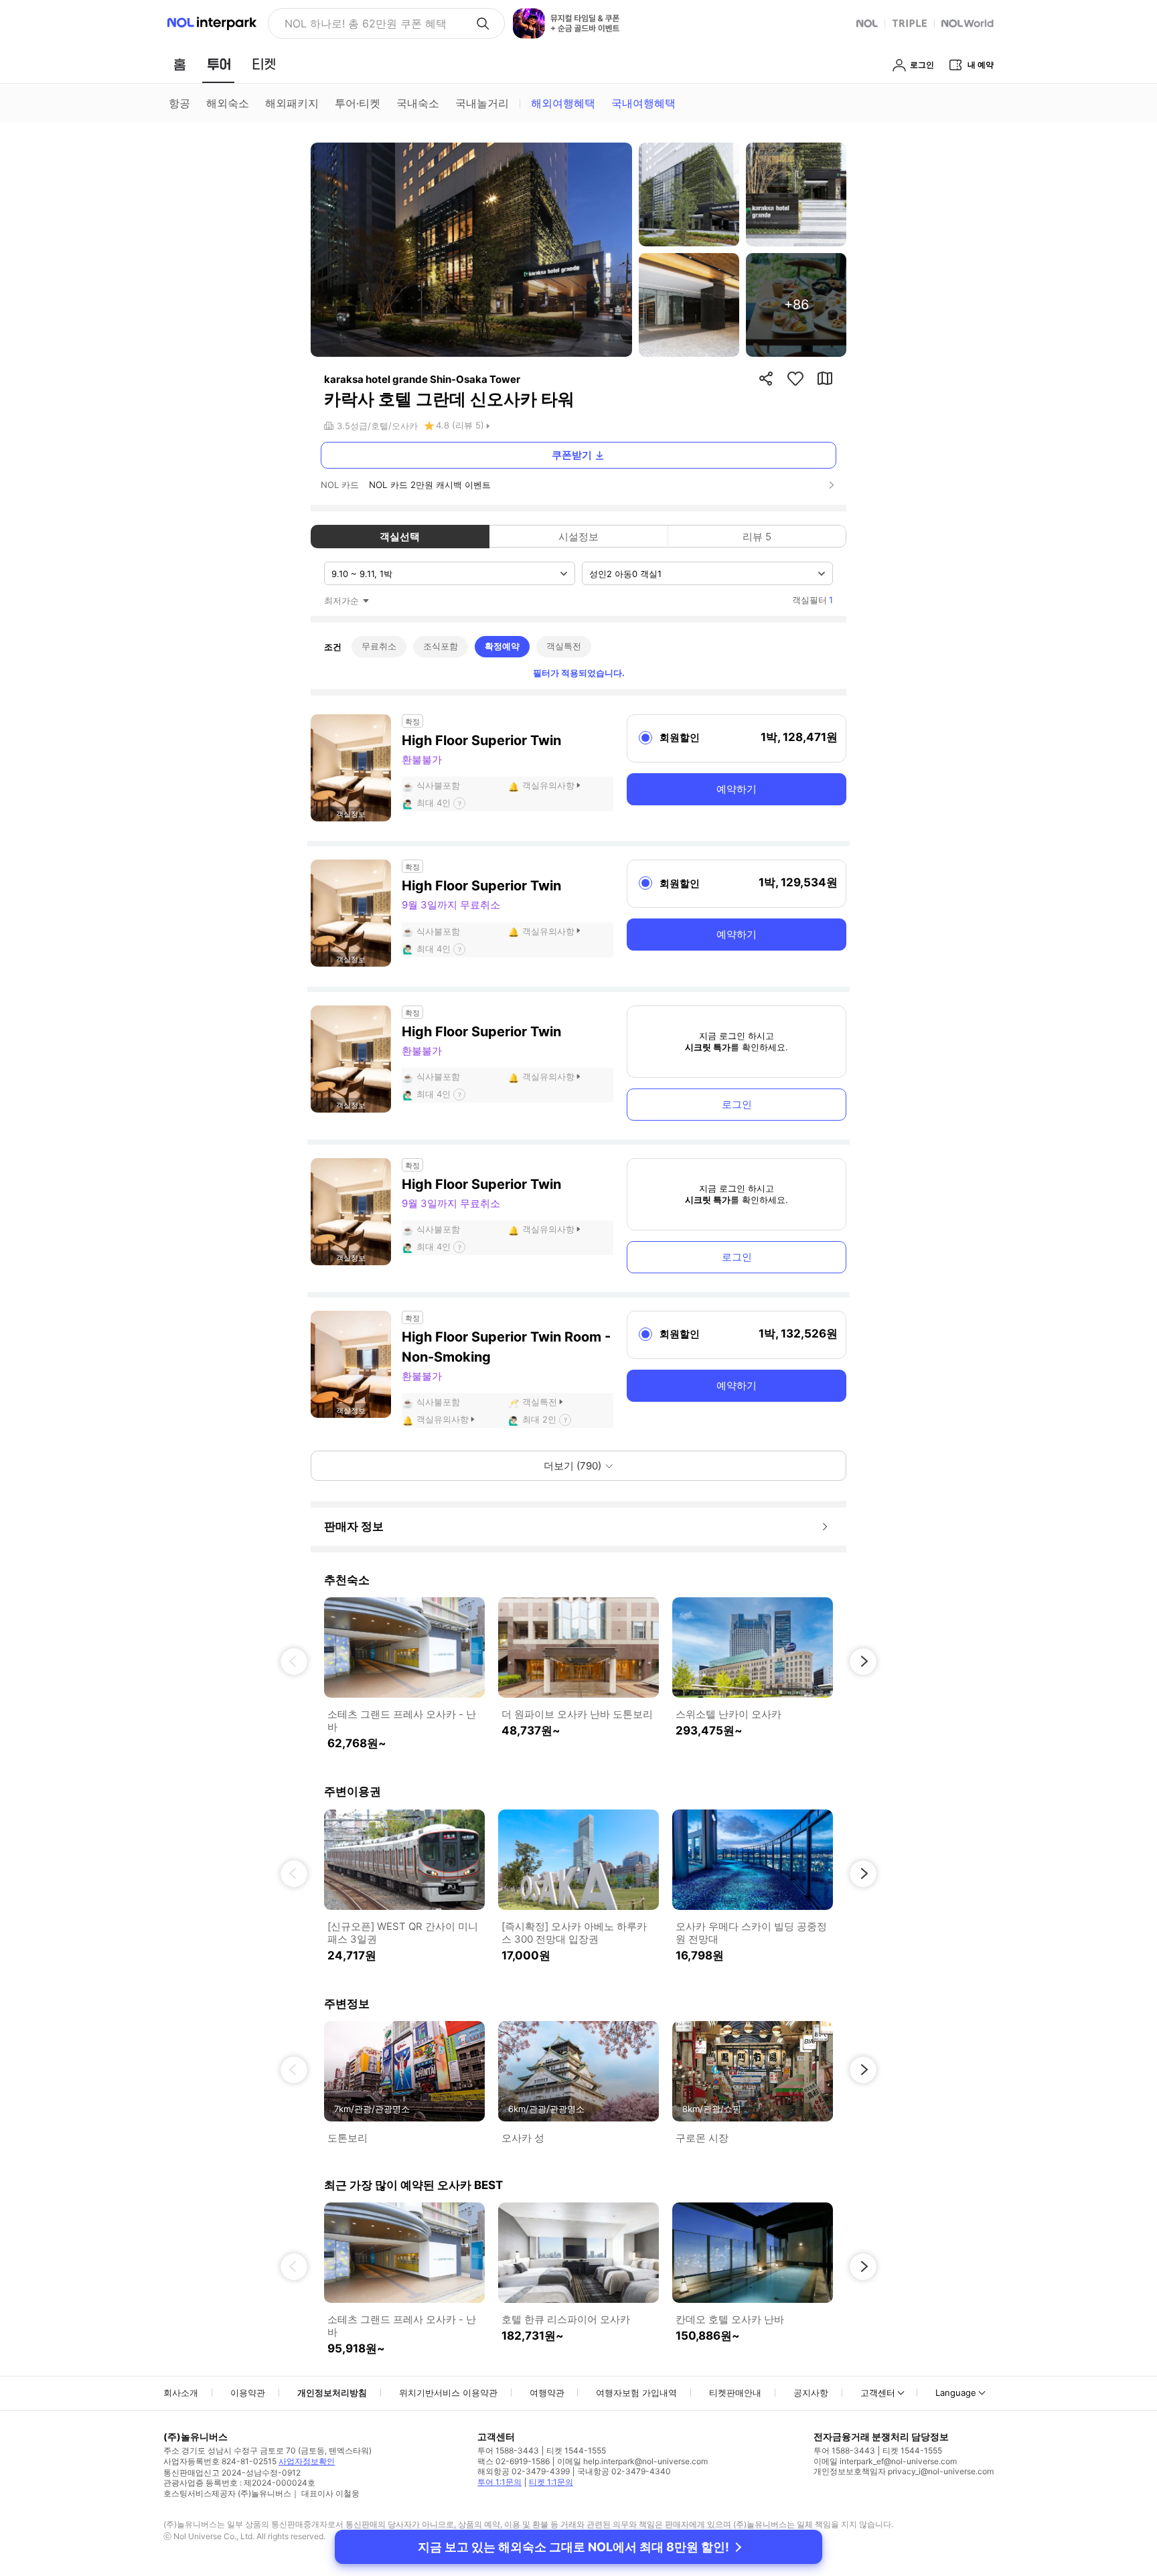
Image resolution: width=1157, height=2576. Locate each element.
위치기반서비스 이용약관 (448, 2393)
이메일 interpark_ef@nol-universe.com (885, 2461)
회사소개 (181, 2393)
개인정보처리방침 (332, 2393)
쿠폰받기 (572, 455)
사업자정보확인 (307, 2461)
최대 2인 (539, 1419)
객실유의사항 (548, 785)
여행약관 (547, 2393)
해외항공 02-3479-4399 (524, 2471)
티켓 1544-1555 (576, 2450)
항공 (179, 103)
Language (956, 2393)
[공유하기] (766, 378)
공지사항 (811, 2393)
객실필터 (813, 600)
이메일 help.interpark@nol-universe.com (632, 2461)
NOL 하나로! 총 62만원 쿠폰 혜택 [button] (366, 23)
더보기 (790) (572, 1466)
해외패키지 (292, 103)
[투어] (219, 64)
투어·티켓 (358, 103)
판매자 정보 (354, 1526)
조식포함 (441, 646)
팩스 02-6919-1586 (514, 2461)
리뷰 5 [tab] (757, 537)
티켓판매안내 (735, 2393)
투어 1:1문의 (499, 2482)
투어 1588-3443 (508, 2450)
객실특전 (564, 646)
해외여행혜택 (563, 103)
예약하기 (737, 789)
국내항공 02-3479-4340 (624, 2471)
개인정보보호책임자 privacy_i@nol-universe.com (904, 2471)
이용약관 (248, 2393)
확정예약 (502, 646)
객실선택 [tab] (400, 537)
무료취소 (379, 646)
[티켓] (264, 64)
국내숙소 (418, 103)
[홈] (179, 64)
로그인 (737, 1104)
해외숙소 (228, 103)
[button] (294, 1662)
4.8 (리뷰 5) (460, 425)
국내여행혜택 (643, 103)
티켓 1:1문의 (551, 2482)
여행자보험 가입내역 (636, 2393)
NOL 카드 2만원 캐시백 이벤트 (430, 485)
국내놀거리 (482, 103)
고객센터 (878, 2393)
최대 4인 (434, 803)
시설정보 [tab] (578, 537)
